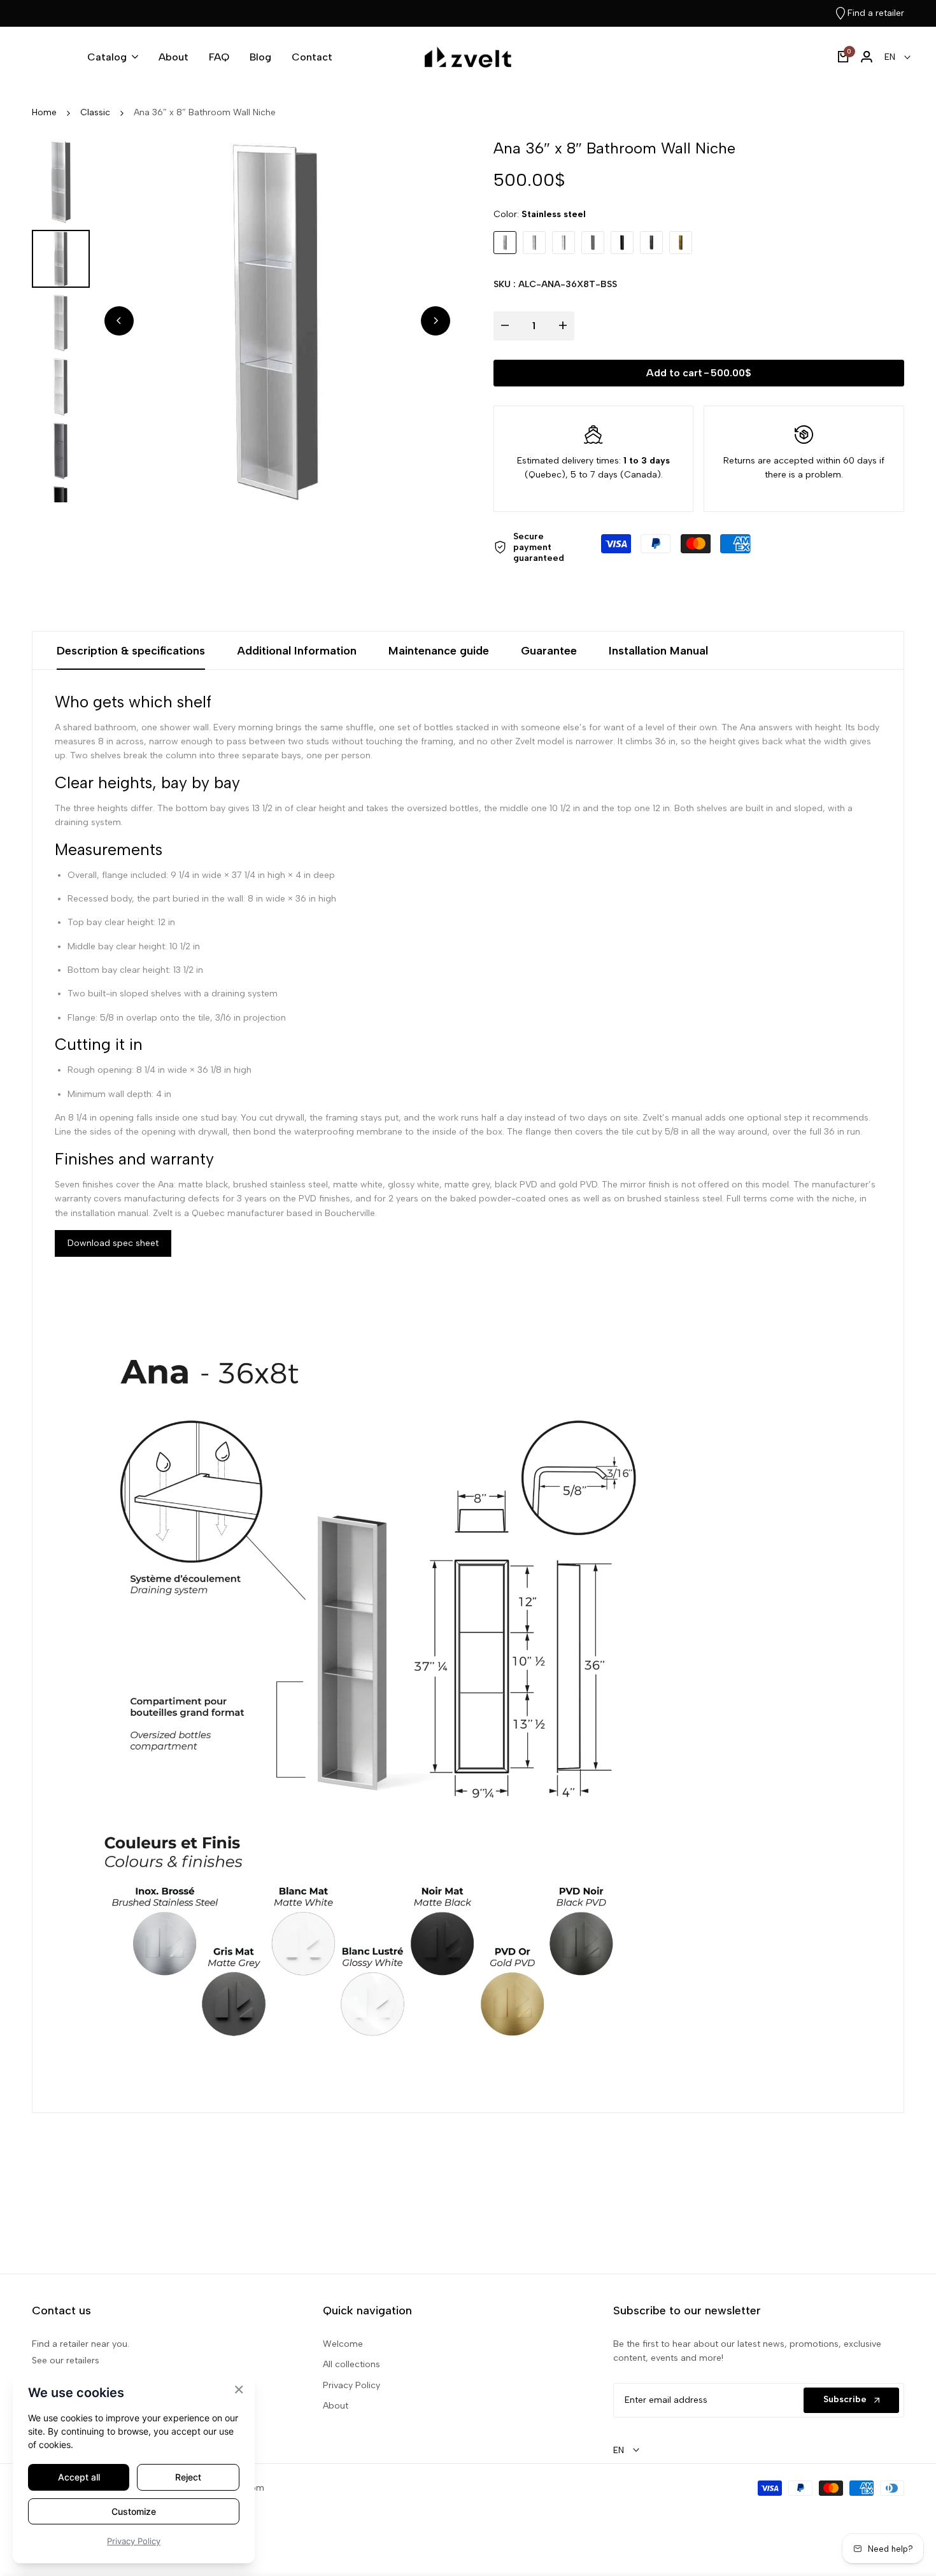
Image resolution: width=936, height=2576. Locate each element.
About (336, 2406)
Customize (134, 2511)
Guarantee (549, 651)
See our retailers (66, 2360)
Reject (188, 2477)
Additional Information (297, 651)
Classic (95, 112)
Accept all (79, 2477)
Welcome (343, 2344)
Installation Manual (658, 651)
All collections (351, 2364)
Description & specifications (131, 651)
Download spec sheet (113, 1243)
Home (44, 112)
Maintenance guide (439, 651)
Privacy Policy (351, 2385)
